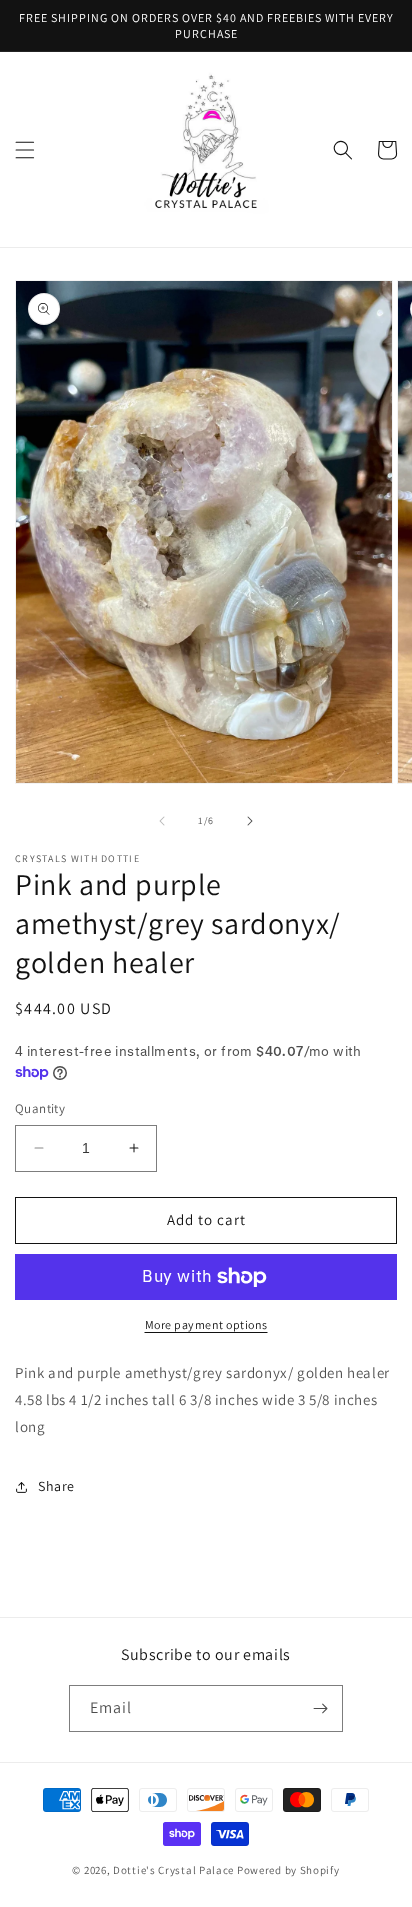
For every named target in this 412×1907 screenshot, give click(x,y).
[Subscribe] (320, 1708)
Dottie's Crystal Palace (173, 1870)
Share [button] (56, 1486)
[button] (25, 150)
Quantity (40, 1108)
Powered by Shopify (288, 1870)
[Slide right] (250, 821)
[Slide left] (162, 821)
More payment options (206, 1324)
